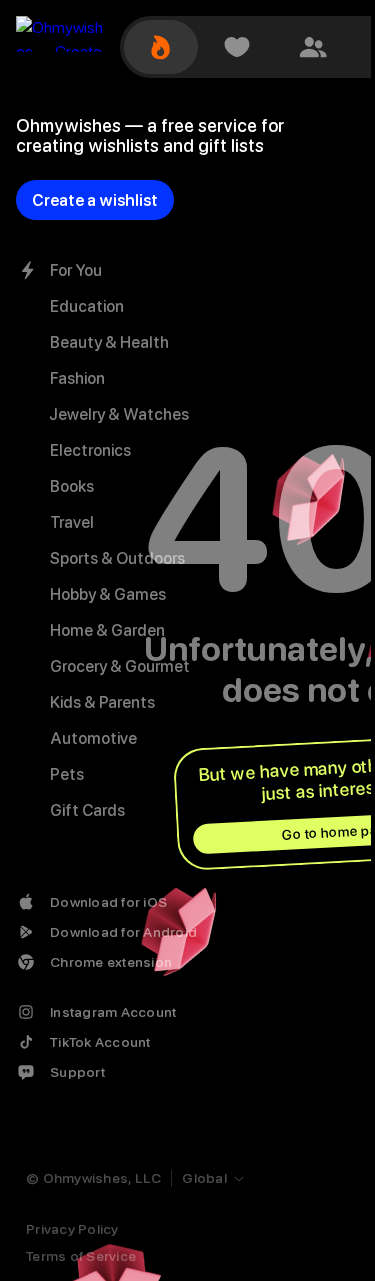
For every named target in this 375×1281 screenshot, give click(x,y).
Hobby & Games (108, 594)
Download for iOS (108, 902)
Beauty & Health (109, 342)
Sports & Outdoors (117, 558)
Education (87, 306)
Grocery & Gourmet (120, 666)
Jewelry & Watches (119, 414)
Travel (72, 522)
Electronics (90, 450)
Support (77, 1072)
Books (72, 486)
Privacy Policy (72, 1229)
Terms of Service (81, 1256)
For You (76, 270)
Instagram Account (113, 1012)
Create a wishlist (95, 200)
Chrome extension (111, 962)
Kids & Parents (102, 702)
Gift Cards (87, 810)
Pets (67, 774)
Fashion (77, 378)
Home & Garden (107, 630)
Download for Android (123, 932)
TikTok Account (100, 1042)
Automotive (93, 738)
